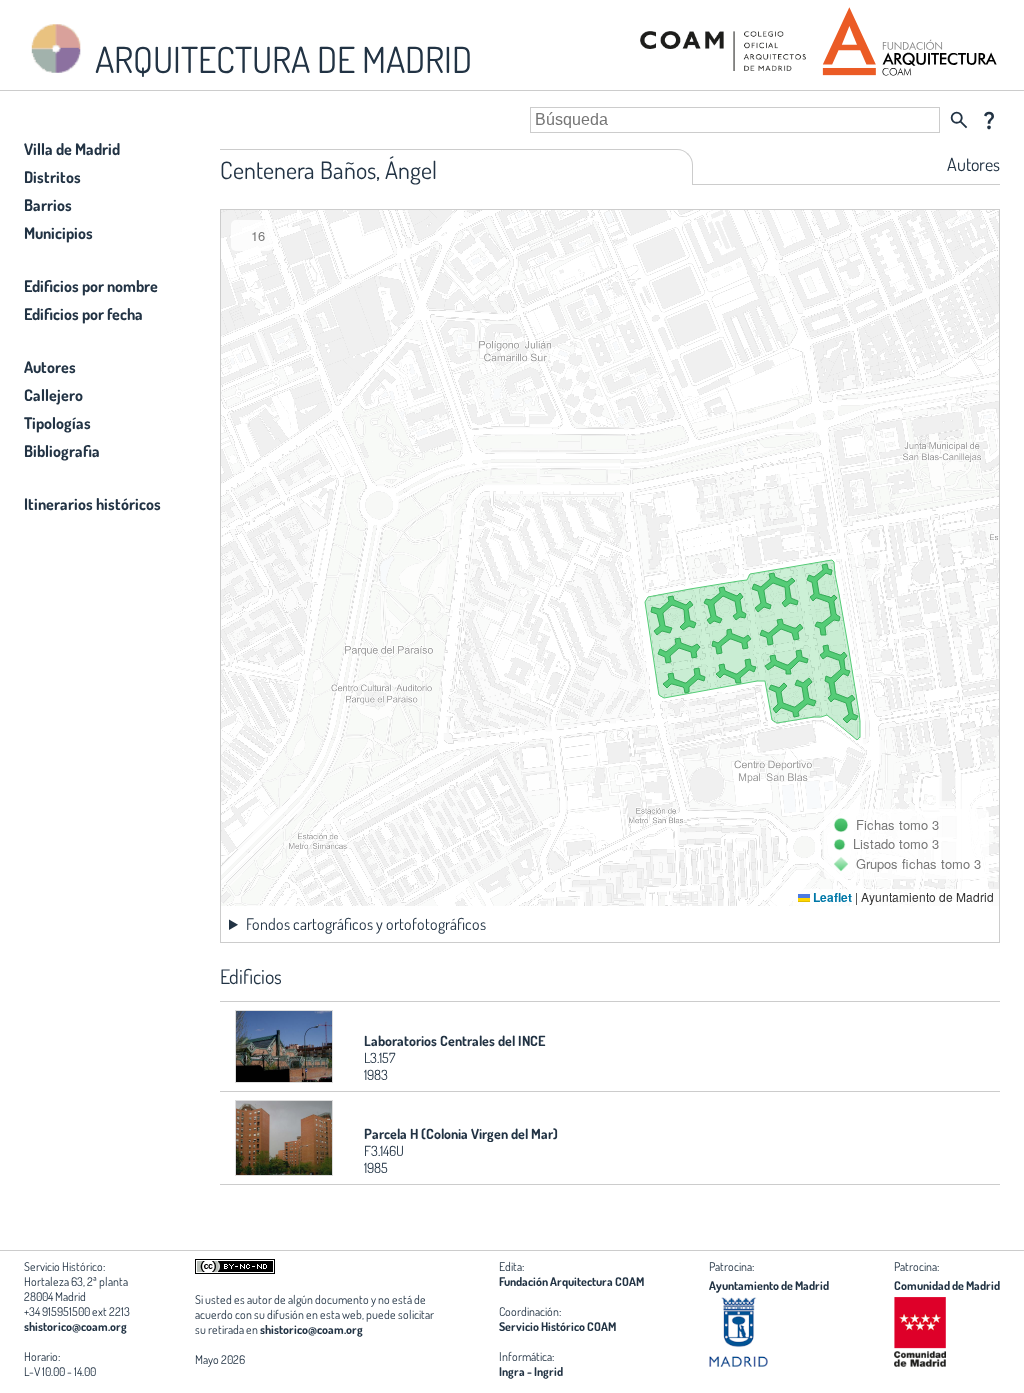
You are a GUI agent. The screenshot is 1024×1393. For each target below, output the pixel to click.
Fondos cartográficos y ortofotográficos (366, 924)
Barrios (48, 205)
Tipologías (57, 423)
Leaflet (831, 897)
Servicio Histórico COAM (557, 1326)
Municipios (58, 233)
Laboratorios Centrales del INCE (454, 1040)
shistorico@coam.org (75, 1326)
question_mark (989, 120)
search (959, 120)
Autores (50, 367)
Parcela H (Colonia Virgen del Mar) (461, 1133)
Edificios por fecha (83, 314)
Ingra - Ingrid (531, 1371)
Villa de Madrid (72, 149)
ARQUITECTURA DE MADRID (280, 59)
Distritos (52, 177)
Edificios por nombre (91, 286)
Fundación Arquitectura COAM (571, 1281)
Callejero (53, 395)
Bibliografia (62, 451)
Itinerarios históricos (92, 504)
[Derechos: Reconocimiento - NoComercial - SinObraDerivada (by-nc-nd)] (235, 1269)
